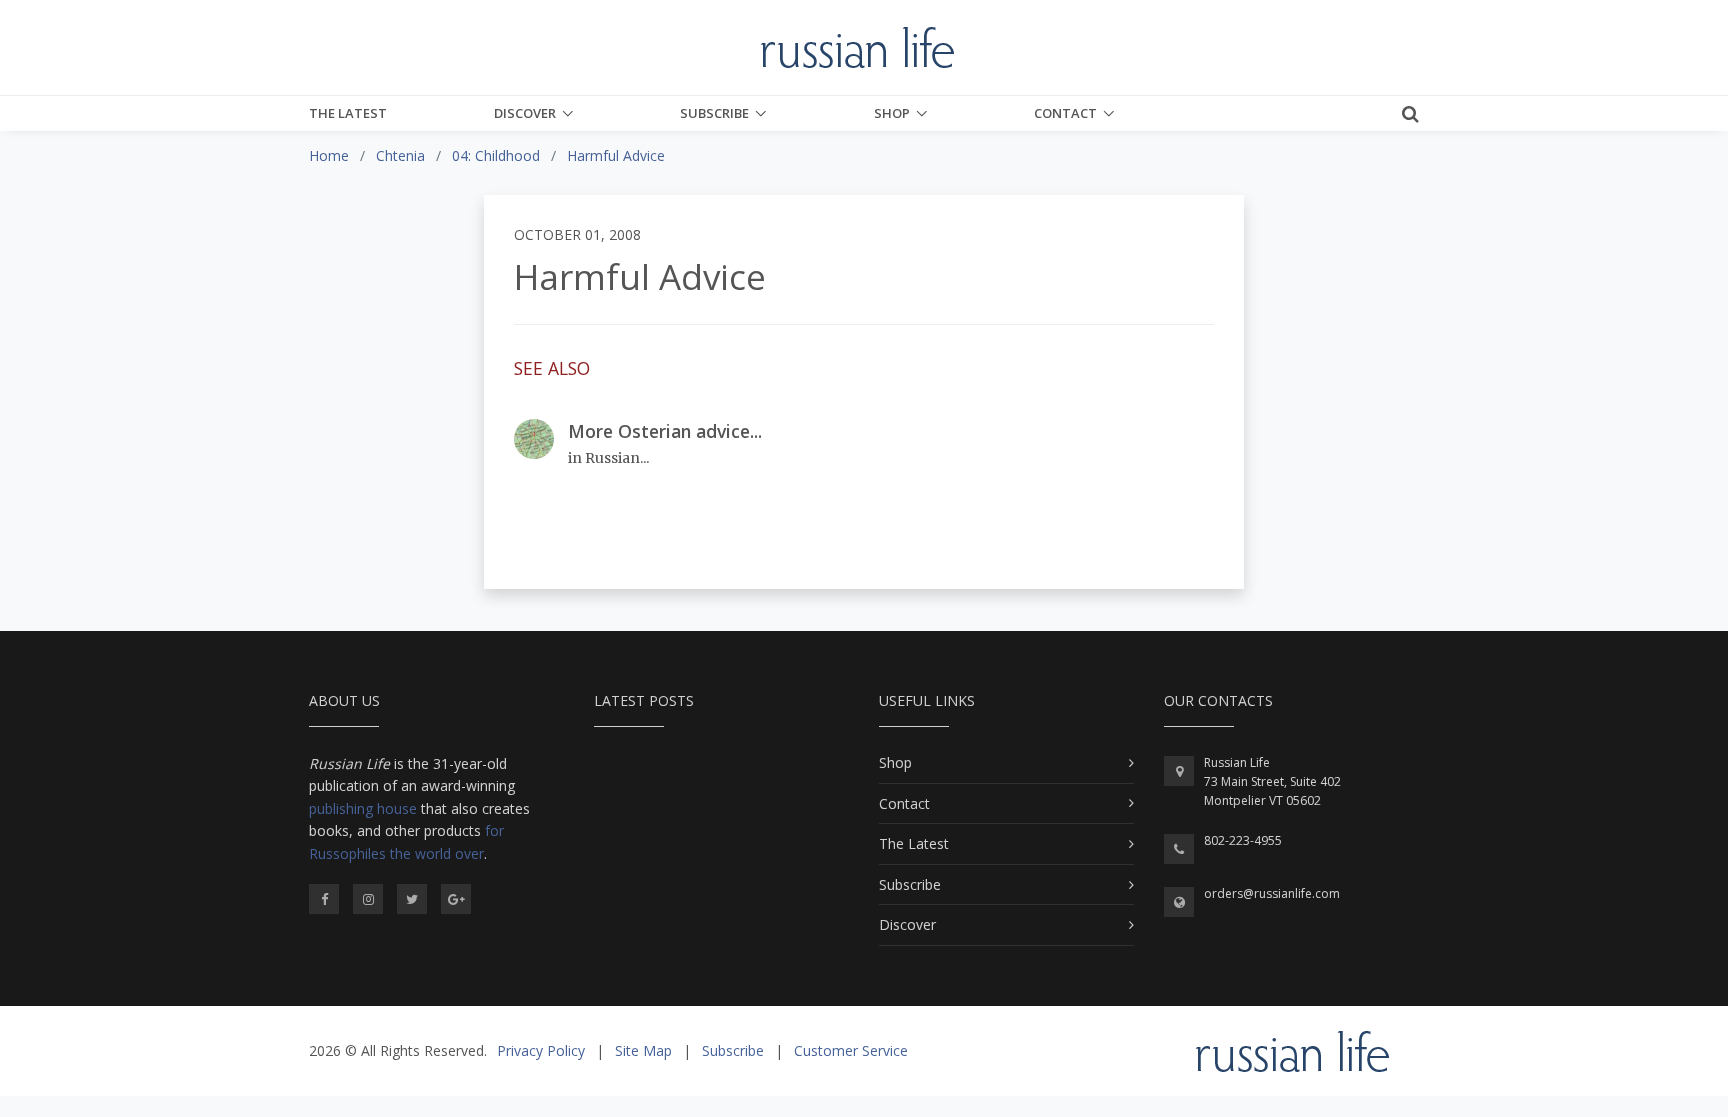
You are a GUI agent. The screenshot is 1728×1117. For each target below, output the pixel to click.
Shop (892, 113)
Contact (1065, 113)
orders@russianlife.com (1272, 893)
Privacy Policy (541, 1050)
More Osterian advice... (665, 431)
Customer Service (851, 1050)
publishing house (363, 808)
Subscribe (714, 113)
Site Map (643, 1050)
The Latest (348, 113)
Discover (525, 113)
